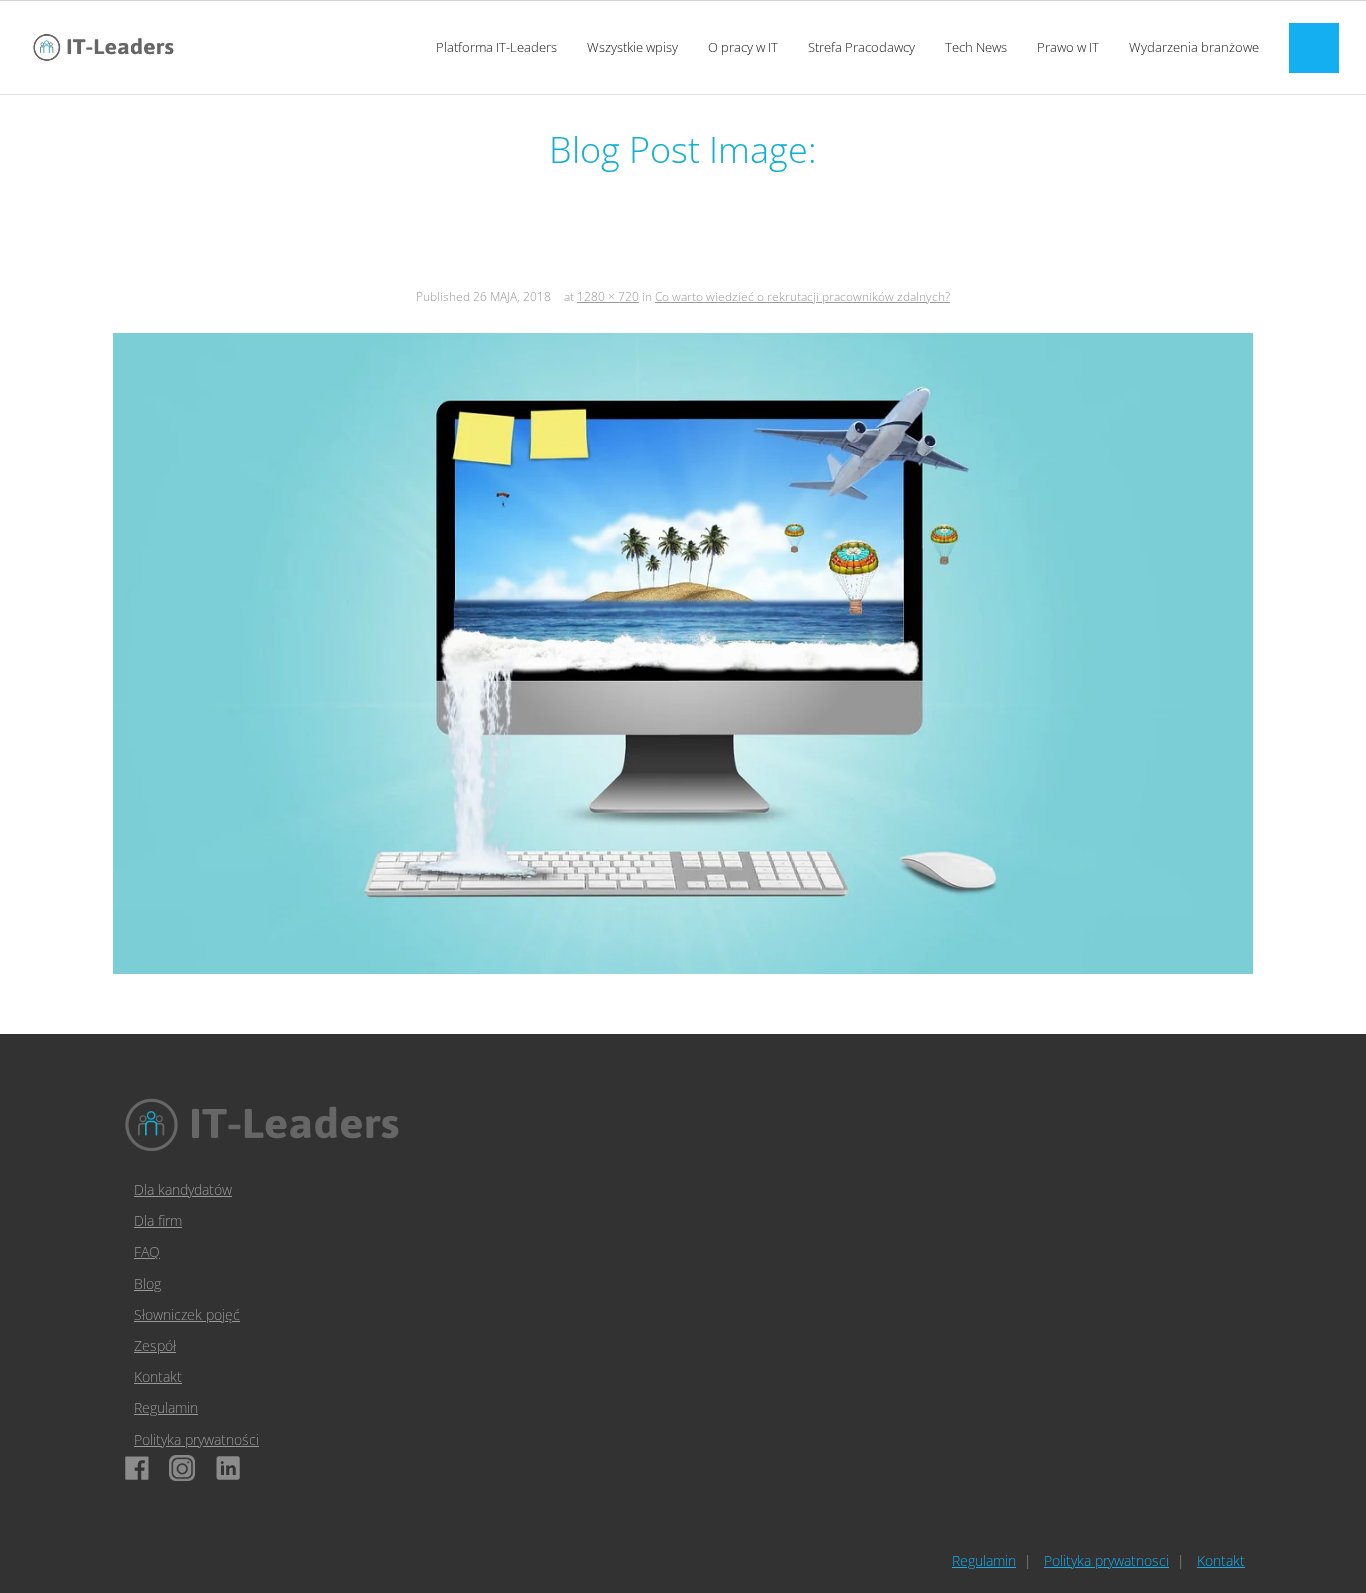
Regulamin (166, 1407)
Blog (147, 1283)
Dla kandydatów (183, 1189)
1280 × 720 (608, 296)
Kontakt (158, 1376)
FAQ (147, 1251)
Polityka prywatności (196, 1439)
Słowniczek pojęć (187, 1314)
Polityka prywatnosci (1106, 1560)
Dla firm (158, 1220)
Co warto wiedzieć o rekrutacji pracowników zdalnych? (802, 296)
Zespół (155, 1345)
